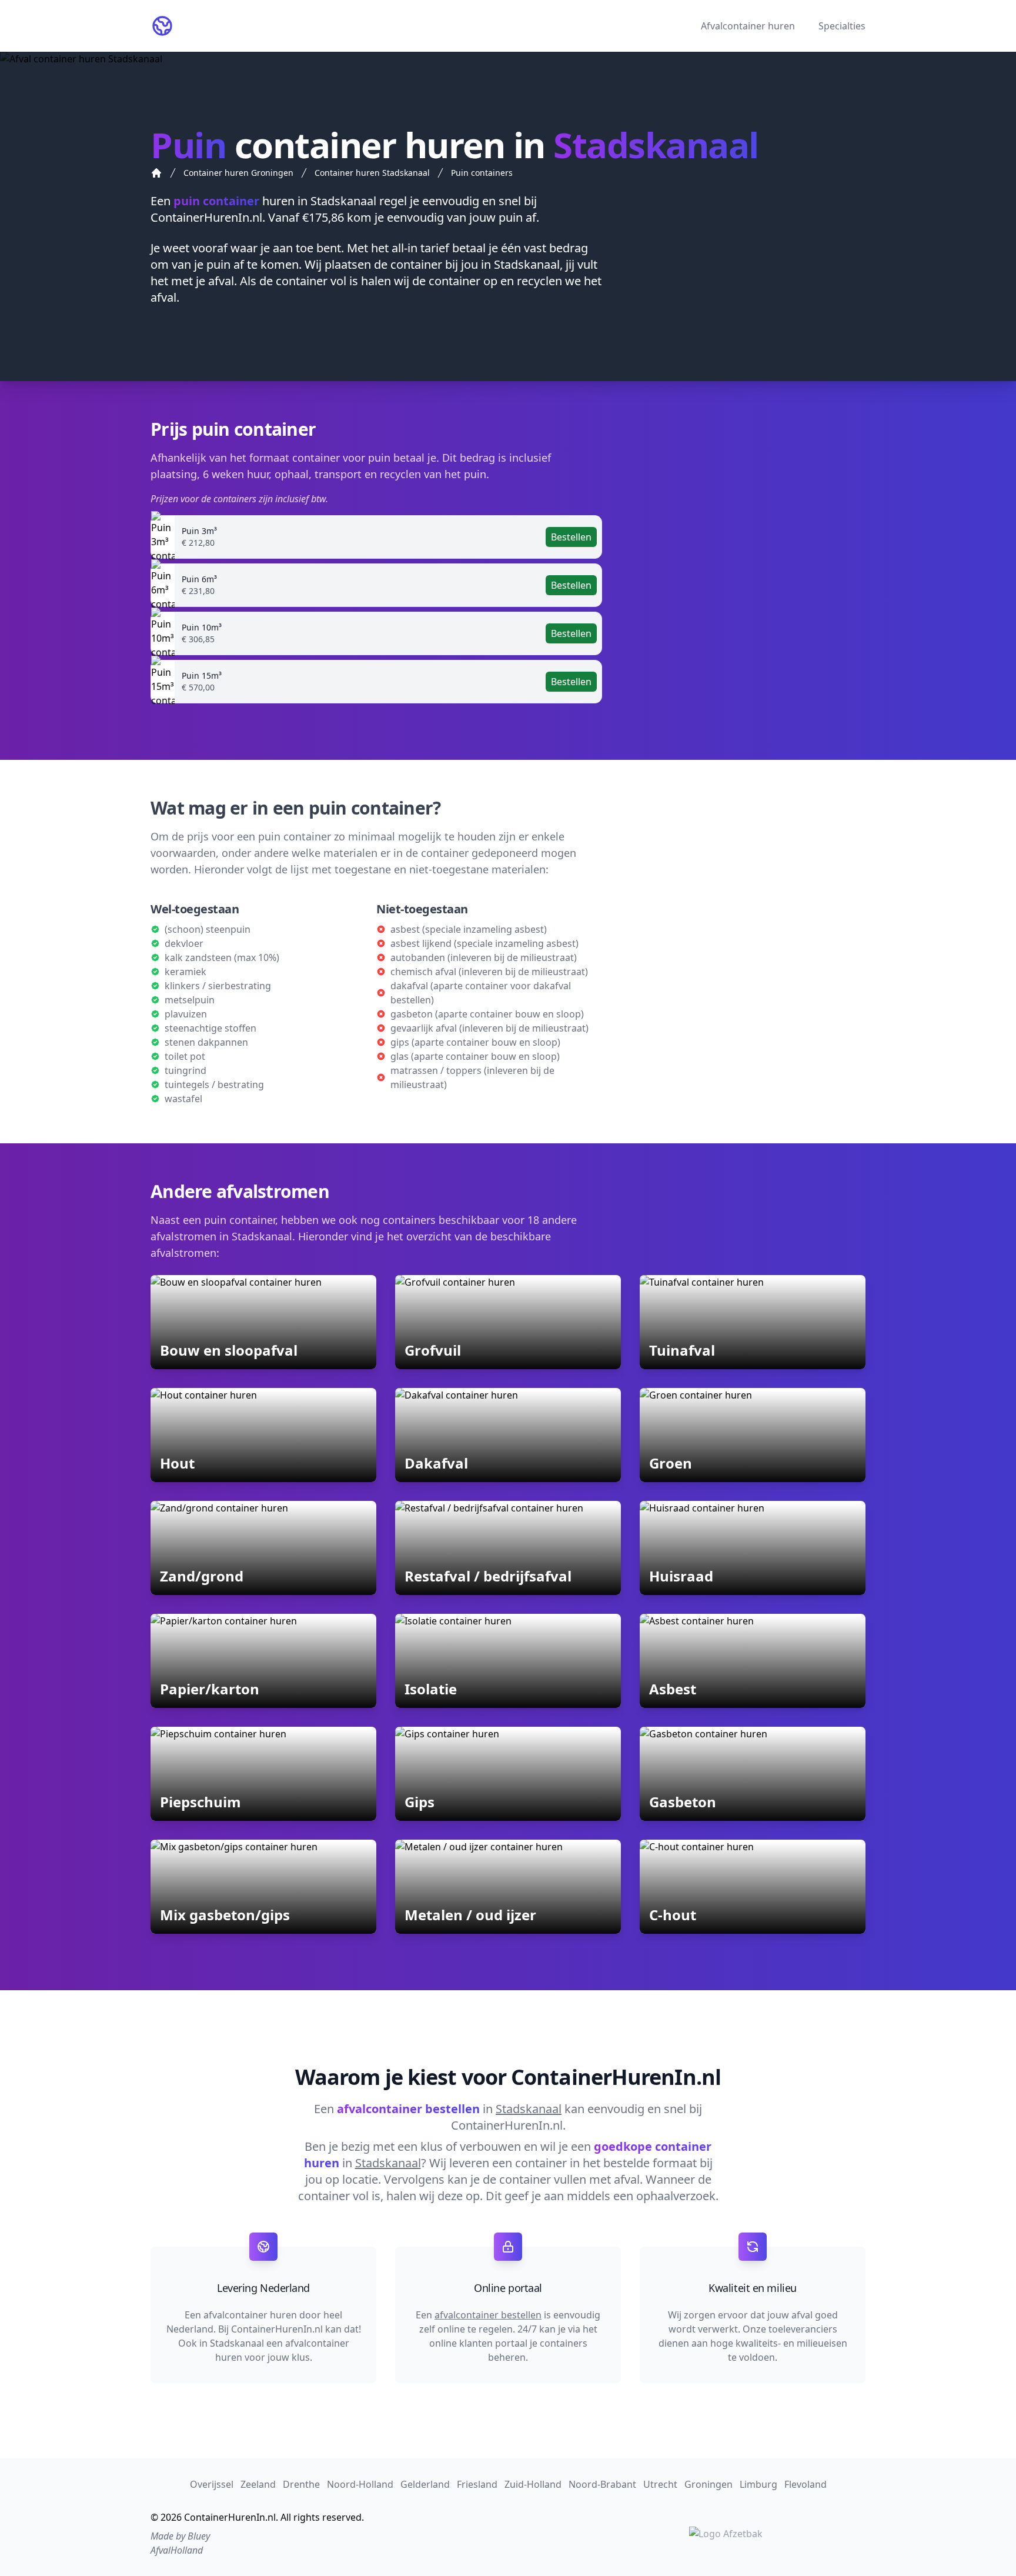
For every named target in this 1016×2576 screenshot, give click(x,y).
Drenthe (301, 2484)
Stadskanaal (343, 201)
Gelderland (425, 2484)
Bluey (199, 2536)
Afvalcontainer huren (748, 26)
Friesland (477, 2484)
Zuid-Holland (533, 2484)
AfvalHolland (177, 2550)
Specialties (842, 26)
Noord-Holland (360, 2484)
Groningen (708, 2484)
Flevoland (806, 2484)
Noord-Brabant (602, 2484)
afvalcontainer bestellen (488, 2315)
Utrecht (660, 2484)
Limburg (758, 2484)
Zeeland (258, 2484)
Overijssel (212, 2484)
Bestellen (571, 537)
